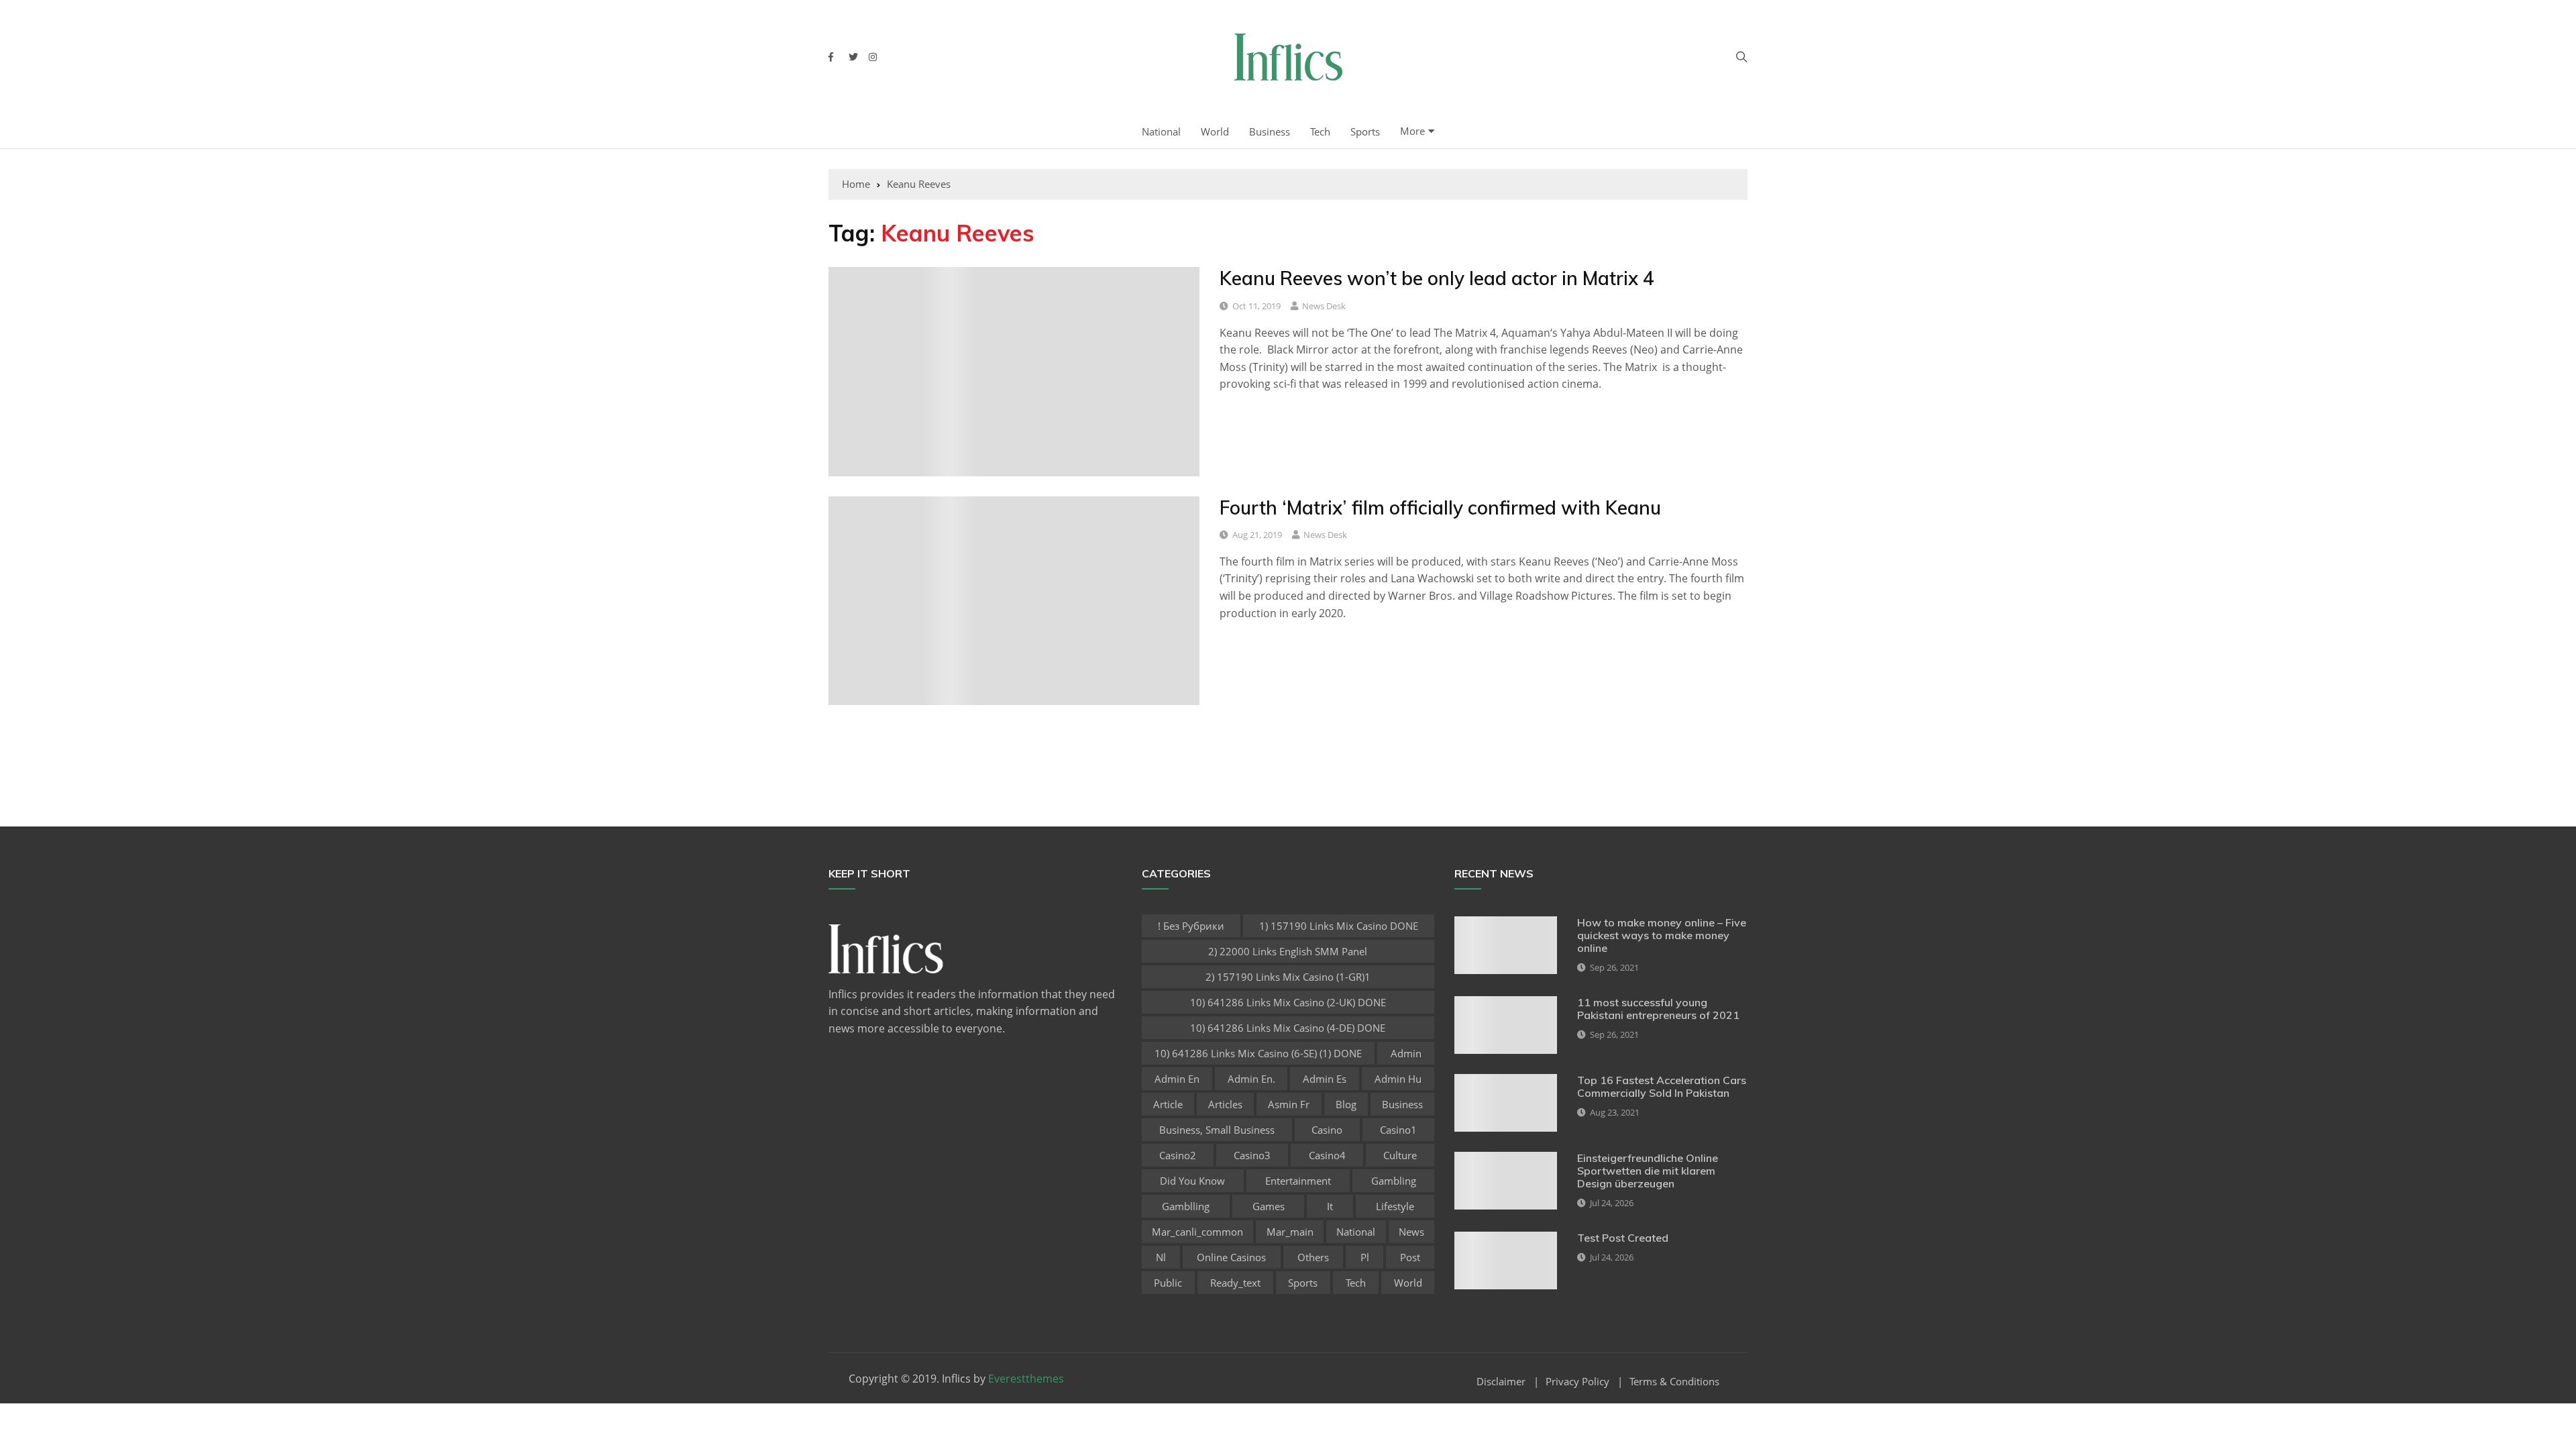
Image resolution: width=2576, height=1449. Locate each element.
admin (1406, 1053)
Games (1269, 1206)
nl (1161, 1257)
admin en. (1251, 1079)
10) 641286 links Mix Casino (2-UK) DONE (1288, 1002)
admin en (1177, 1079)
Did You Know (1192, 1181)
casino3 (1252, 1155)
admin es (1325, 1079)
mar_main (1290, 1232)
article (1168, 1104)
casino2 (1178, 1155)
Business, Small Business (1217, 1130)
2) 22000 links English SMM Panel (1288, 951)
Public (1168, 1283)
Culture (1400, 1155)
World (1215, 131)
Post (1410, 1257)
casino (1327, 1130)
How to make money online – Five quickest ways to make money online (1662, 935)
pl (1365, 1257)
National (1161, 131)
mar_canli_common (1197, 1232)
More (1412, 131)
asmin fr (1289, 1104)
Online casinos (1231, 1257)
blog (1346, 1104)
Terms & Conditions (1674, 1382)
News (1411, 1232)
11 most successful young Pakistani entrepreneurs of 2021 (1658, 1009)
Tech (1320, 131)
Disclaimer (1501, 1382)
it (1330, 1206)
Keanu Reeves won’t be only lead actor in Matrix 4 (1437, 278)
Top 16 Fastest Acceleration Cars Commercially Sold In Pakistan (1662, 1086)
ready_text (1235, 1283)
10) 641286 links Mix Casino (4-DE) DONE (1288, 1028)
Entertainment (1298, 1181)
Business (1270, 131)
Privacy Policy (1577, 1382)
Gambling (1394, 1181)
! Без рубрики (1191, 926)
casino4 (1327, 1155)
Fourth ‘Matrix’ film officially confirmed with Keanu (1440, 507)
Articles (1225, 1104)
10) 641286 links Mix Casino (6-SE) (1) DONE (1258, 1053)
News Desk (1324, 306)
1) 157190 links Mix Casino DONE (1339, 926)
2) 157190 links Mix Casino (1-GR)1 (1288, 977)
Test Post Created (1623, 1238)
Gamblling (1186, 1206)
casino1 (1398, 1130)
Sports (1365, 131)
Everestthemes (1026, 1379)
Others (1313, 1257)
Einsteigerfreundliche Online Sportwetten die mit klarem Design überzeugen (1648, 1171)
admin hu (1398, 1079)
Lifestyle (1395, 1206)
